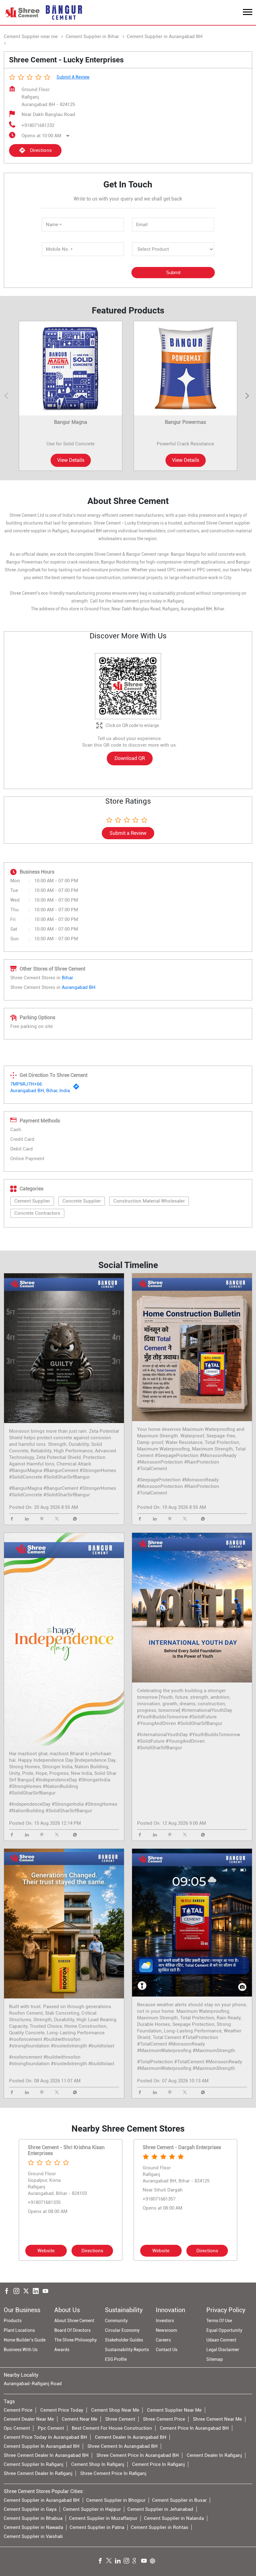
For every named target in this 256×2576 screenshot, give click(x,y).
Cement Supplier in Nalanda (174, 2518)
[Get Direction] (78, 1088)
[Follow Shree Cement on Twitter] (111, 2562)
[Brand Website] (154, 2562)
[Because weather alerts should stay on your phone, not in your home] (192, 1923)
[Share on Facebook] (13, 1519)
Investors (165, 2321)
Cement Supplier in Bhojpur (116, 2500)
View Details (71, 460)
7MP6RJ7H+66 (26, 1084)
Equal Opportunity (224, 2330)
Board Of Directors (72, 2330)
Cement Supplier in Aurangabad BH (42, 2500)
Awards (62, 2350)
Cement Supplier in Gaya (30, 2509)
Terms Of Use (219, 2321)
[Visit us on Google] (137, 2562)
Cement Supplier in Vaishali (33, 2536)
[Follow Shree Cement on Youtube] (145, 2562)
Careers (163, 2340)
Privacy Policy (226, 2310)
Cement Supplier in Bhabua (33, 2518)
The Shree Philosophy (76, 2340)
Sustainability (124, 2310)
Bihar (67, 978)
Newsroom (166, 2330)
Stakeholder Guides (124, 2340)
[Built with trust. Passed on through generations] (64, 1924)
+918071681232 (38, 125)
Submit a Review (73, 77)
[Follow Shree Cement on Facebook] (102, 2562)
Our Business (22, 2310)
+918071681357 (159, 2199)
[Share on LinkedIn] (28, 1519)
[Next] (249, 396)
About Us (67, 2310)
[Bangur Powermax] (185, 368)
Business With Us (21, 2350)
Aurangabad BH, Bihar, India (40, 1091)
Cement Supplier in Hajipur (92, 2509)
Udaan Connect (221, 2340)
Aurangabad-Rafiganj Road (33, 2384)
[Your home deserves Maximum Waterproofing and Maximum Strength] (192, 1347)
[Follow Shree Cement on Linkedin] (119, 2562)
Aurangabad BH (79, 987)
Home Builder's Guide (25, 2340)
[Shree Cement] (22, 12)
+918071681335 (44, 2202)
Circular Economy (122, 2330)
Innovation (170, 2310)
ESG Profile (116, 2359)
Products (13, 2321)
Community (116, 2321)
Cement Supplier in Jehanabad (160, 2509)
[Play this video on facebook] (64, 1639)
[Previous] (7, 396)
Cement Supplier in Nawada (33, 2527)
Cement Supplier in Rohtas (160, 2527)
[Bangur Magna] (71, 368)
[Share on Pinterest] (43, 1519)
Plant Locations (19, 2330)
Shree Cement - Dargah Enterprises (182, 2147)
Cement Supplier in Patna (97, 2527)
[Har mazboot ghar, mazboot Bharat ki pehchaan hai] (64, 1639)
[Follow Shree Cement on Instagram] (128, 2562)
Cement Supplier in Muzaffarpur (103, 2518)
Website (46, 2251)
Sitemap (215, 2359)
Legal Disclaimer (223, 2350)
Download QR (130, 758)
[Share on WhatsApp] (73, 1519)
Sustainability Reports (127, 2350)
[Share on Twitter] (58, 1519)
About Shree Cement (74, 2321)
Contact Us (167, 2350)
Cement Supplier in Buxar (179, 2500)
